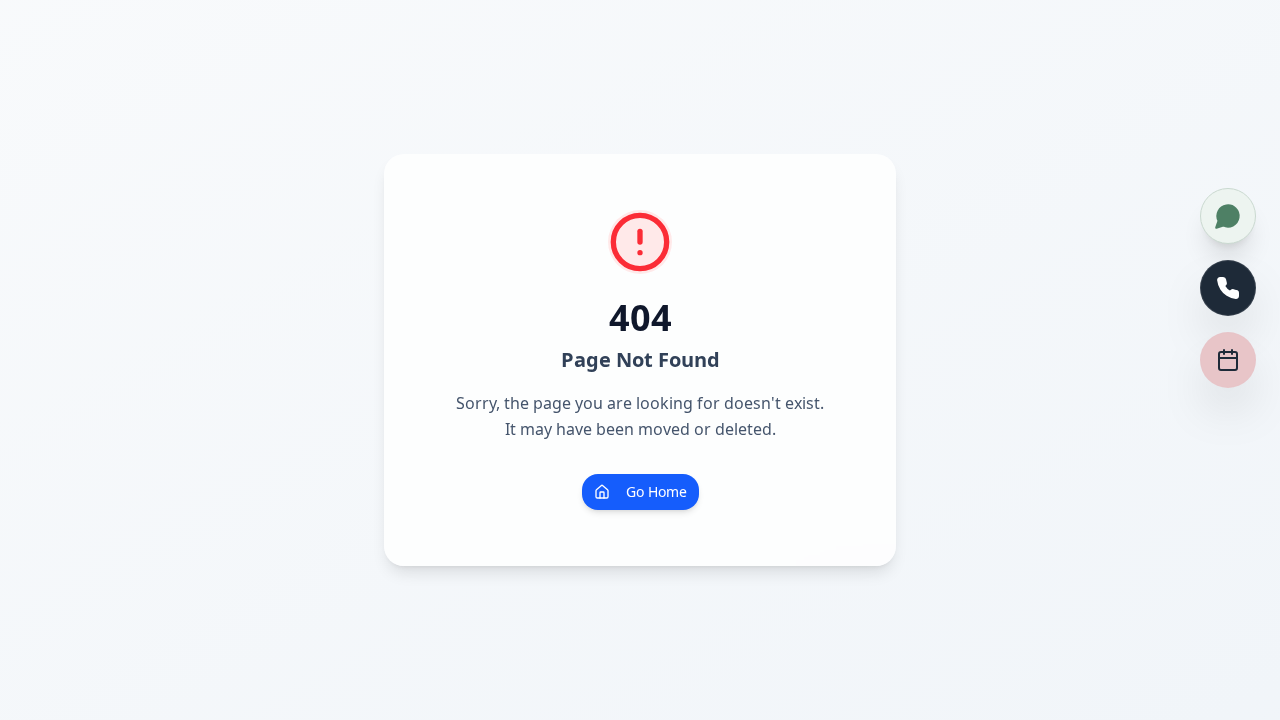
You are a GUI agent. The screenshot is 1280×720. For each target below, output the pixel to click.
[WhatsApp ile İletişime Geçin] (1228, 216)
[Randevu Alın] (1228, 360)
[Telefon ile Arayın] (1228, 288)
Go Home (656, 491)
